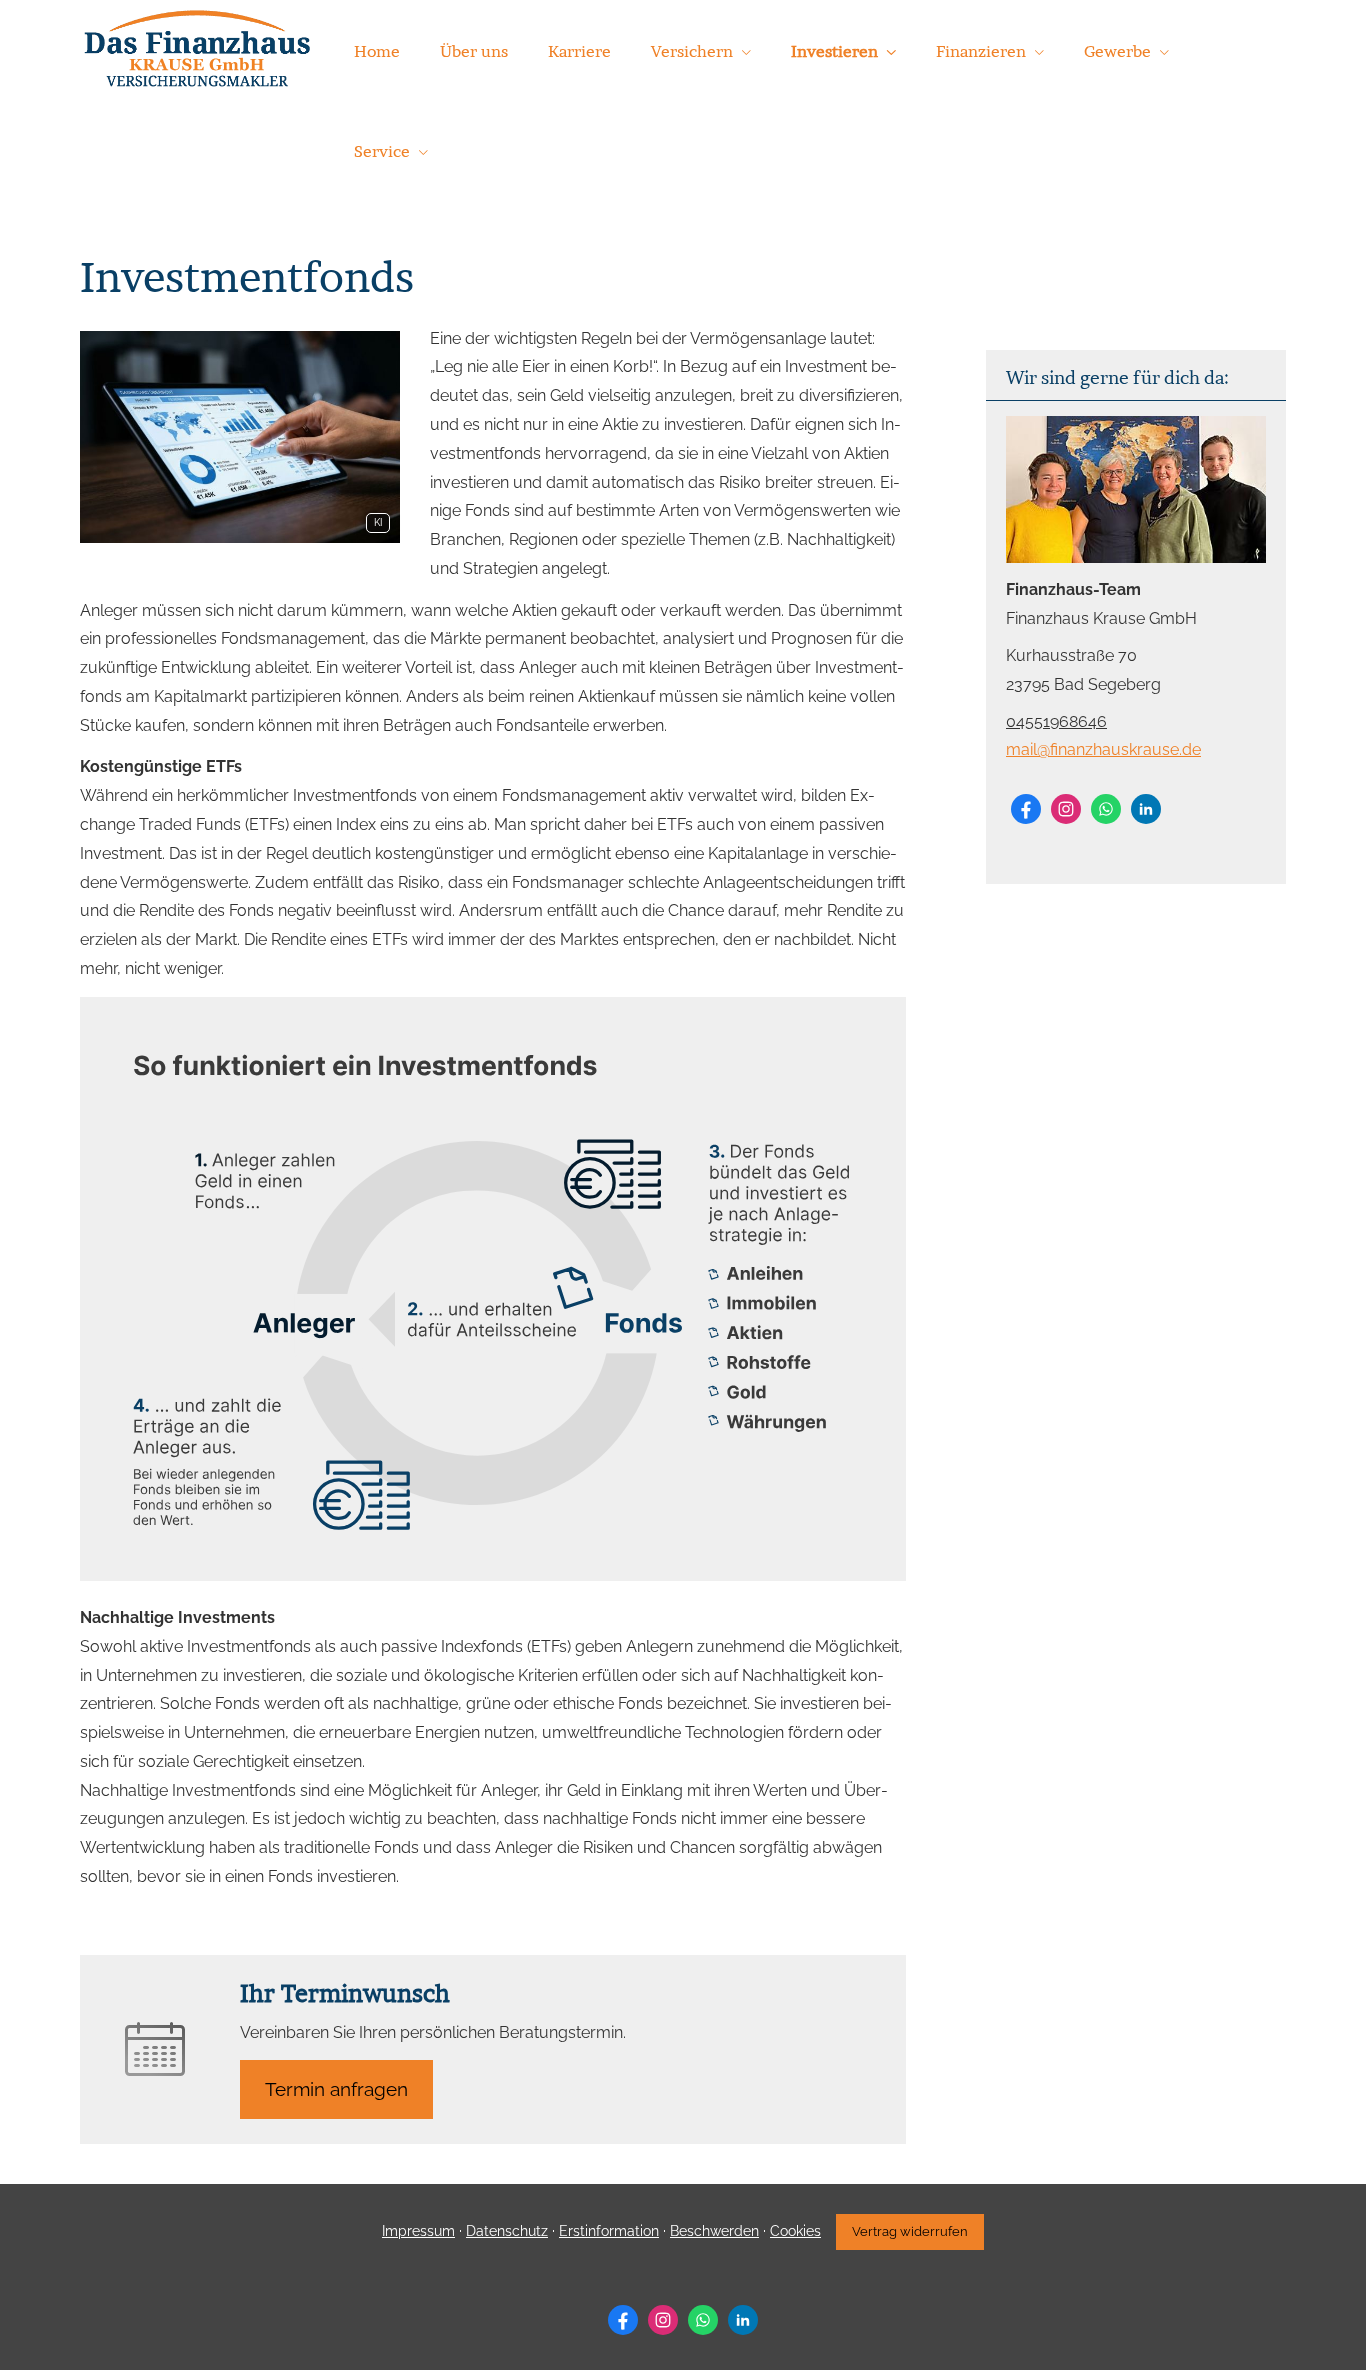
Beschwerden (714, 2231)
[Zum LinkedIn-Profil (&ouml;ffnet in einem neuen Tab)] (1146, 809)
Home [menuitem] (377, 51)
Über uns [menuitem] (474, 51)
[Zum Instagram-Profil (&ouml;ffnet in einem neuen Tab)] (1066, 809)
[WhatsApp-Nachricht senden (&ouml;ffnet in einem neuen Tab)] (1106, 809)
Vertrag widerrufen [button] (910, 2231)
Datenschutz (507, 2231)
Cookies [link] (795, 2231)
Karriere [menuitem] (579, 51)
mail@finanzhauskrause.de (1103, 749)
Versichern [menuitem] (692, 51)
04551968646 (1056, 721)
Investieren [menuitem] (834, 51)
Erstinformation (609, 2231)
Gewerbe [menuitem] (1117, 51)
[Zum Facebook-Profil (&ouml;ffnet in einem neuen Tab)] (1026, 809)
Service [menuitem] (382, 151)
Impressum (418, 2231)
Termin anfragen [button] (336, 2089)
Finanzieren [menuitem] (981, 51)
